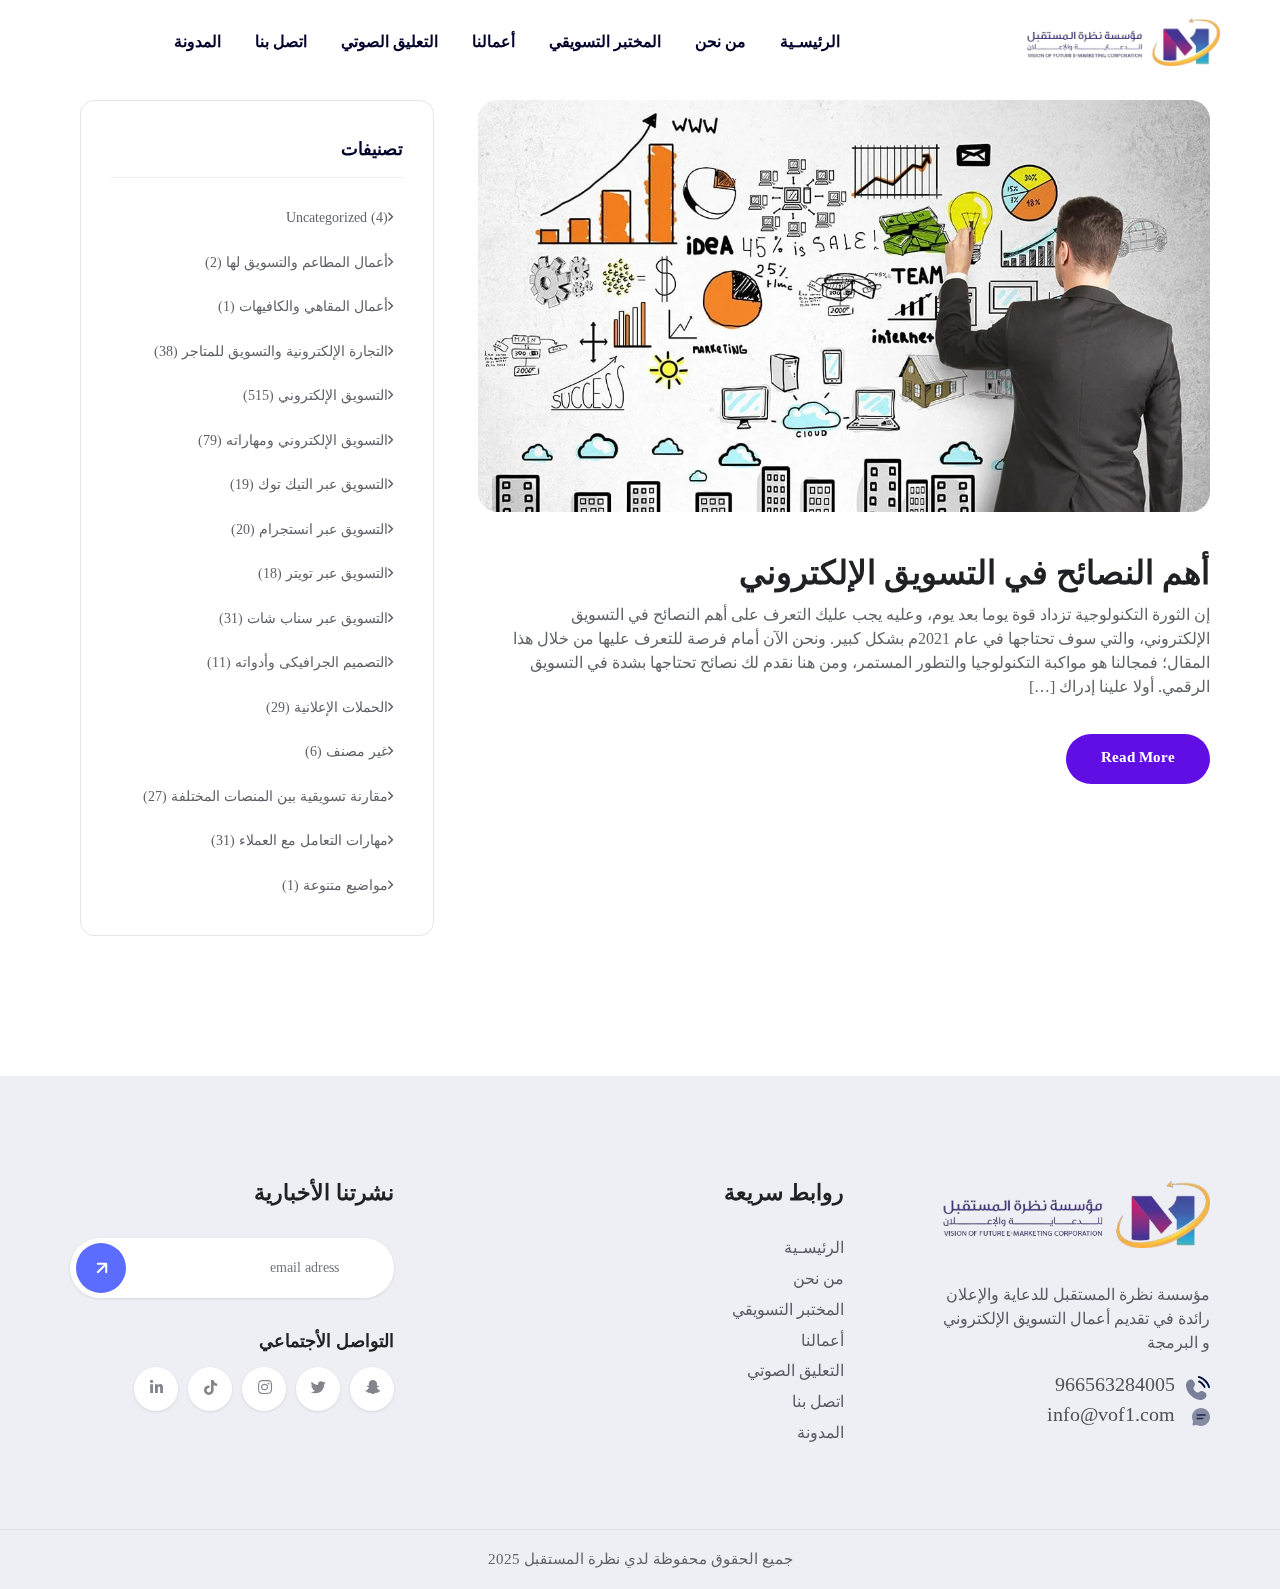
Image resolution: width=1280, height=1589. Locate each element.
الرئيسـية (810, 41)
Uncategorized (337, 217)
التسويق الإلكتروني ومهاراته (293, 440)
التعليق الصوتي (389, 41)
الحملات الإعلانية (327, 707)
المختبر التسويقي (605, 41)
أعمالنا (493, 41)
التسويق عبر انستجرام (309, 529)
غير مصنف (346, 751)
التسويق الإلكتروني (315, 395)
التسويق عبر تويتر (323, 573)
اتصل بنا (281, 41)
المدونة (197, 41)
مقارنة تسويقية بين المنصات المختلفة (265, 796)
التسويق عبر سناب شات (303, 618)
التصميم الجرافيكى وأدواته (297, 662)
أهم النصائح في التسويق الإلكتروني (974, 573)
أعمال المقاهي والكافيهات (303, 306)
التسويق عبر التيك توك (309, 484)
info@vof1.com (1111, 1414)
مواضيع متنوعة (335, 885)
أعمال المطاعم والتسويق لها (296, 262)
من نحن (720, 41)
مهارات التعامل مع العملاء (299, 840)
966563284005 (1115, 1384)
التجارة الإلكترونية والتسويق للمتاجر (271, 351)
